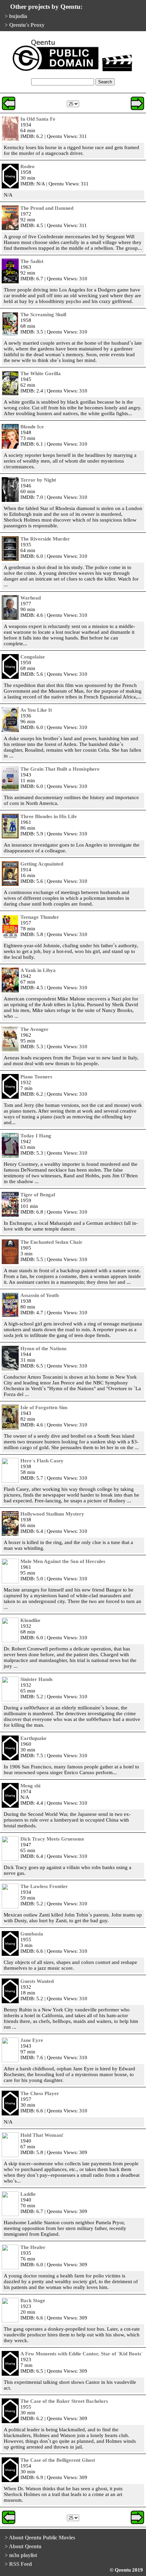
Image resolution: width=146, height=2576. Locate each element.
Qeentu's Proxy (27, 25)
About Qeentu (25, 2546)
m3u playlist (23, 2555)
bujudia (18, 16)
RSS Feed (21, 2564)
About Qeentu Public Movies (42, 2538)
